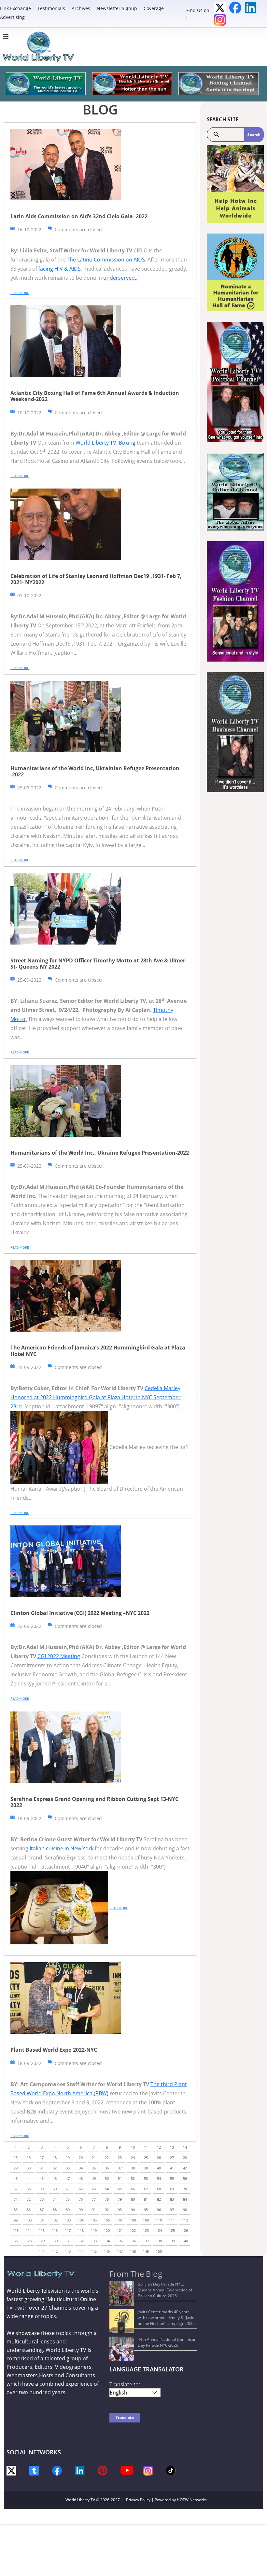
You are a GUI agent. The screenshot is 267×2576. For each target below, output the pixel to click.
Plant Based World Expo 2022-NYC (54, 2050)
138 (159, 2241)
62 (81, 2189)
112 (185, 2220)
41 (172, 2168)
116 (55, 2230)
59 (42, 2189)
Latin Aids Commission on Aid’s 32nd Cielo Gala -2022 (79, 216)
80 (133, 2199)
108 (133, 2220)
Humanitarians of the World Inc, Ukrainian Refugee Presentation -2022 (95, 771)
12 (159, 2147)
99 (16, 2220)
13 (172, 2147)
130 (55, 2241)
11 (146, 2147)
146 (107, 2251)
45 (42, 2178)
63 (94, 2189)
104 (81, 2220)
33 (68, 2168)
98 (185, 2210)
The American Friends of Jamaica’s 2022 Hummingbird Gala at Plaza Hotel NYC (98, 1351)
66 (133, 2189)
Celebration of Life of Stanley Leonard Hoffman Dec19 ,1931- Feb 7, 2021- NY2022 (96, 579)
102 (55, 2220)
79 (120, 2199)
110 (159, 2220)
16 (29, 2158)
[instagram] (148, 2470)
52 (133, 2178)
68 (159, 2189)
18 (55, 2158)
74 (55, 2199)
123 (146, 2230)
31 (42, 2168)
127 (16, 2241)
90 (81, 2210)
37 (120, 2168)
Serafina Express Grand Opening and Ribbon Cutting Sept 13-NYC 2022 (94, 1802)
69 (172, 2189)
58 (29, 2189)
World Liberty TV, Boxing (105, 443)
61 (68, 2189)
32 (55, 2168)
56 (185, 2178)
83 (172, 2199)
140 (185, 2241)
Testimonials (51, 8)
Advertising (12, 17)
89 (68, 2210)
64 (107, 2189)
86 (29, 2210)
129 (42, 2241)
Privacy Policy (138, 2500)
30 (29, 2168)
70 (185, 2189)
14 (185, 2147)
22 (107, 2158)
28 (185, 2158)
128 (29, 2241)
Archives (81, 8)
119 (94, 2230)
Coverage (154, 8)
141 (42, 2251)
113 (16, 2230)
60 (55, 2189)
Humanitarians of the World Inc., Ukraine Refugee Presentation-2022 (100, 1153)
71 (16, 2199)
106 (107, 2220)
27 (172, 2158)
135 (120, 2241)
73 (42, 2199)
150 (159, 2251)
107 (120, 2220)
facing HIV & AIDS (60, 269)
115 (42, 2230)
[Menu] (7, 36)
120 (107, 2230)
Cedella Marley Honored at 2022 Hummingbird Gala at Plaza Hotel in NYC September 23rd (96, 1397)
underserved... (121, 278)
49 (94, 2178)
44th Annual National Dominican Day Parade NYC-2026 (167, 2342)
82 (159, 2199)
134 (107, 2241)
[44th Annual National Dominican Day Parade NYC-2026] (122, 2349)
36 (107, 2168)
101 (42, 2220)
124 (159, 2230)
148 (133, 2251)
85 (16, 2210)
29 (16, 2168)
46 (55, 2178)
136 (133, 2241)
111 (172, 2220)
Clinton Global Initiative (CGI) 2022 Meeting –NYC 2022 (80, 1613)
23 (120, 2158)
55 (172, 2178)
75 (68, 2199)
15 (16, 2158)
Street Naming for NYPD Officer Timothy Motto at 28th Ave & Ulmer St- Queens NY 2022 (98, 964)
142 (55, 2251)
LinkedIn (251, 8)
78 (107, 2199)
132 (81, 2241)
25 (146, 2158)
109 (146, 2220)
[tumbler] (34, 2470)
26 (159, 2158)
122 (133, 2230)
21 (94, 2158)
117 (68, 2230)
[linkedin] (80, 2470)
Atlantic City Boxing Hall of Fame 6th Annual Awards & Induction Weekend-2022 (95, 396)
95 (146, 2210)
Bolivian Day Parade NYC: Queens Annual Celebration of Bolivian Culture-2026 (165, 2290)
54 (159, 2178)
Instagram (220, 20)
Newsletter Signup (117, 8)
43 (16, 2178)
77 (94, 2199)
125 (172, 2230)
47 (68, 2178)
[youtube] (127, 2470)
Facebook (235, 8)
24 (133, 2158)
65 (120, 2189)
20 (81, 2158)
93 (120, 2210)
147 (120, 2251)
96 (159, 2210)
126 (185, 2230)
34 (81, 2168)
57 (16, 2189)
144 (81, 2251)
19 (68, 2158)
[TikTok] (171, 2470)
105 (94, 2220)
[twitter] (11, 2470)
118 (81, 2230)
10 (133, 2147)
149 (146, 2251)
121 (120, 2230)
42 (185, 2168)
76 (81, 2199)
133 (94, 2241)
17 (42, 2158)
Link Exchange (15, 8)
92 (107, 2210)
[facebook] (57, 2470)
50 (107, 2178)
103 (68, 2220)
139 (172, 2241)
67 (146, 2189)
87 (42, 2210)
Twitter (220, 8)
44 (29, 2178)
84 (185, 2199)
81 (146, 2199)
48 (81, 2178)
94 (133, 2210)
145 (94, 2251)
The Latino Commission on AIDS (106, 260)
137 (146, 2241)
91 (94, 2210)
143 (68, 2251)
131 (68, 2241)
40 (159, 2168)
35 (94, 2168)
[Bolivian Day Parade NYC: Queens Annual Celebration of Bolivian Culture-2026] (122, 2294)
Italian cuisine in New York (62, 1848)
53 (146, 2178)
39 (146, 2168)
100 (29, 2220)
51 (120, 2178)
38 (133, 2168)
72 (29, 2199)
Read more (20, 293)
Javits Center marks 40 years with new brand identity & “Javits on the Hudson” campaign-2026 (167, 2318)
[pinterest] (103, 2470)
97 (172, 2210)
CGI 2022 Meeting (59, 1656)
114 (29, 2230)
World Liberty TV (80, 2500)
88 (55, 2210)
